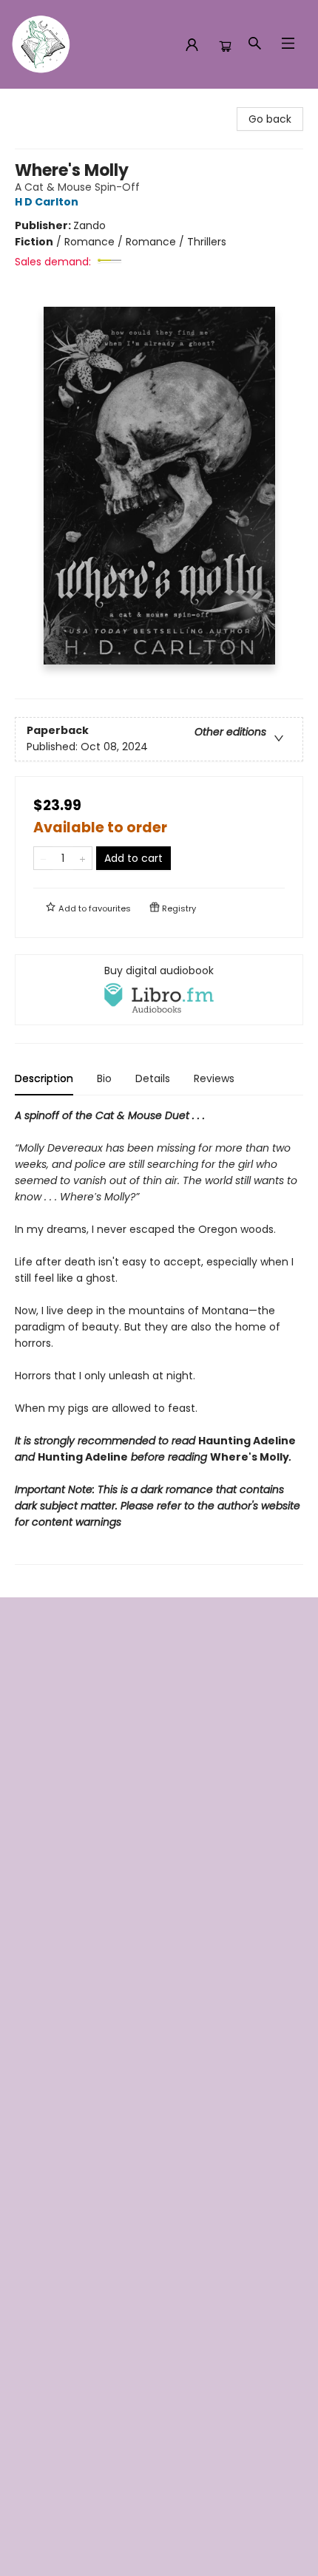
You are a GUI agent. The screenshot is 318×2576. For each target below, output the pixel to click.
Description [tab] (44, 1078)
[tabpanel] (159, 1336)
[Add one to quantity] (82, 858)
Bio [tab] (104, 1078)
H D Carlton (47, 202)
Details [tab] (153, 1078)
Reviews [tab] (214, 1078)
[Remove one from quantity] (43, 858)
